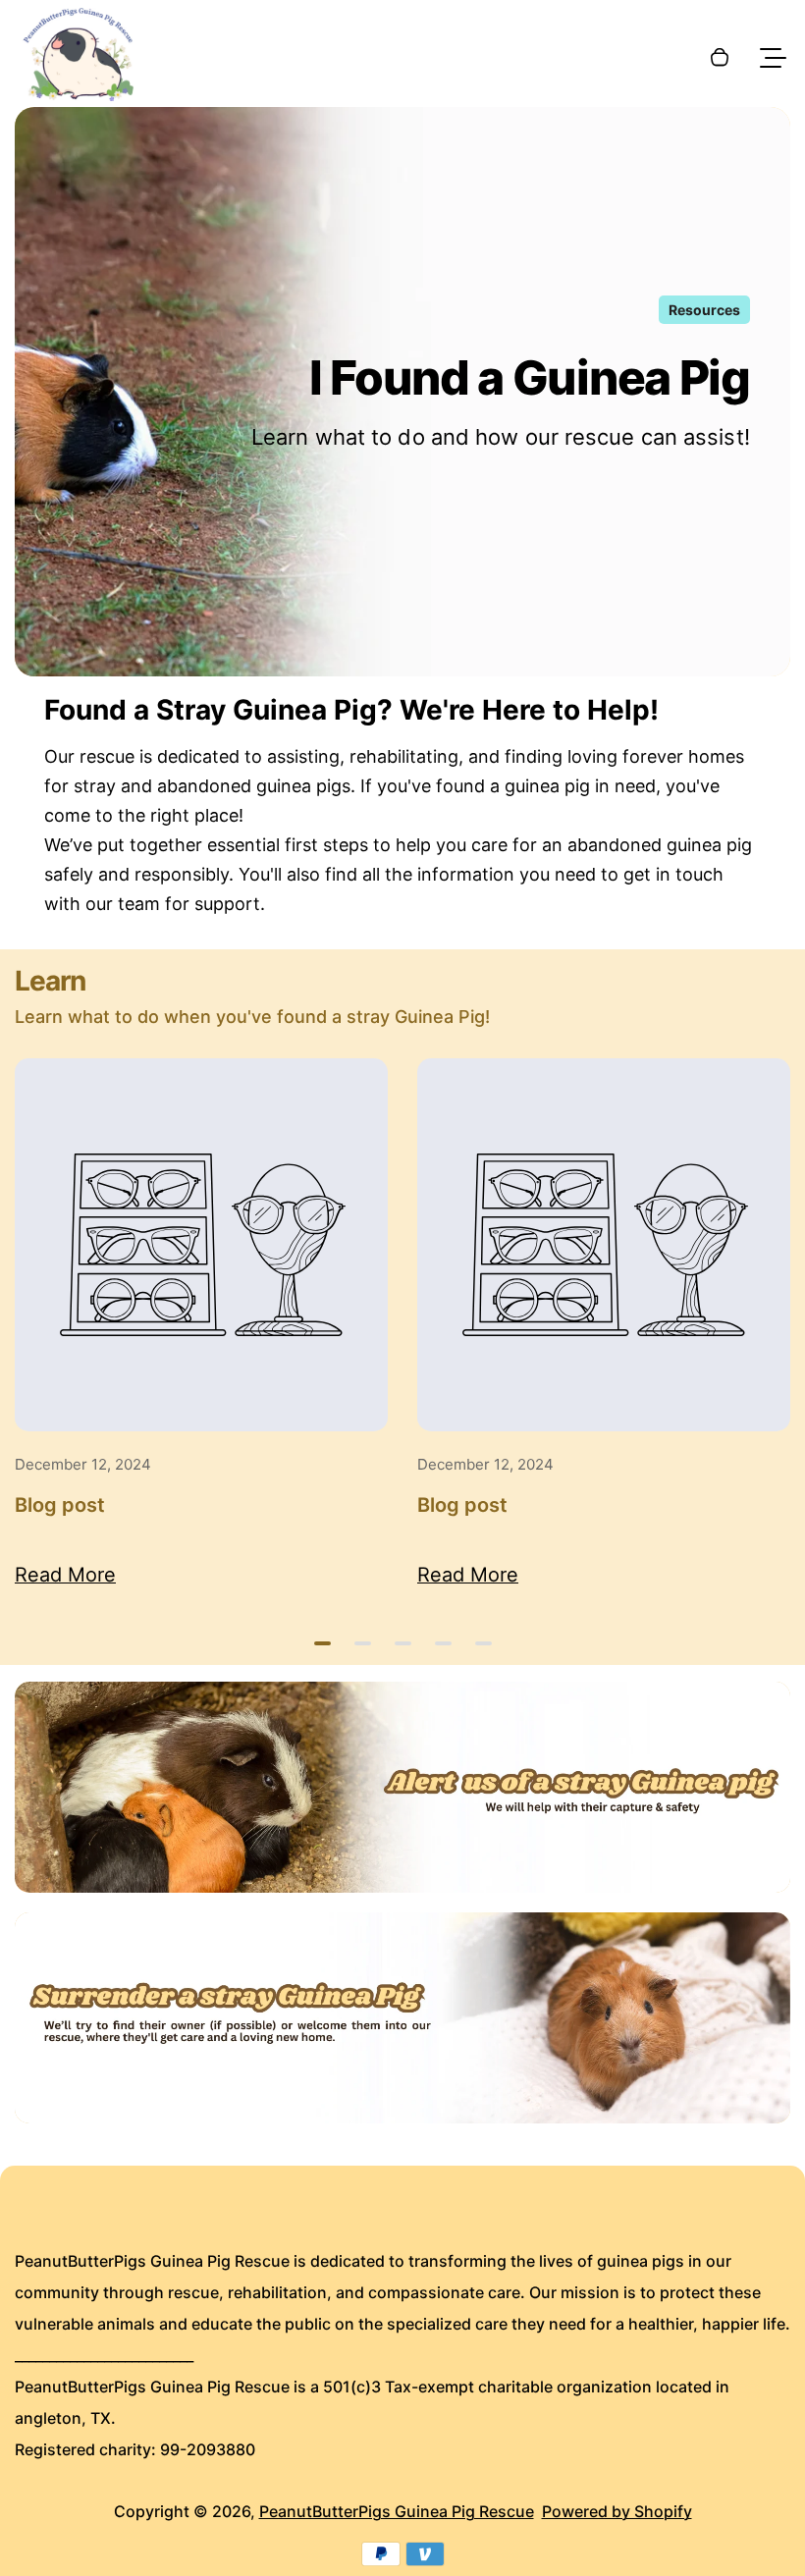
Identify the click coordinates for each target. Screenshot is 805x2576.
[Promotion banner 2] (402, 2018)
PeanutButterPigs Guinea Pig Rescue (397, 2511)
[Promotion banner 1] (402, 1787)
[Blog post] (201, 1245)
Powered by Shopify (617, 2511)
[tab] (322, 1643)
